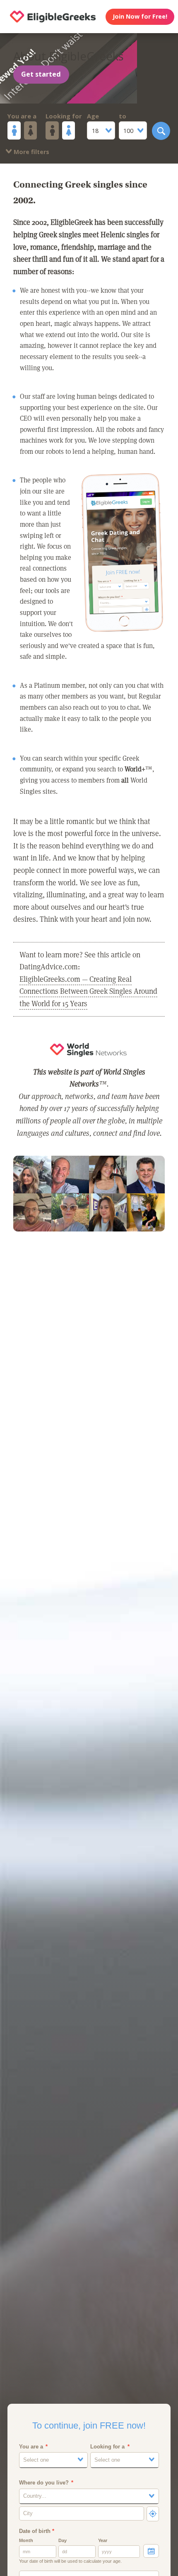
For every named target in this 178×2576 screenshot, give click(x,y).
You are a (22, 116)
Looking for (64, 116)
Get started (41, 74)
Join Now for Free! (140, 16)
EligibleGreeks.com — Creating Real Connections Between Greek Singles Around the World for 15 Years (88, 991)
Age (93, 116)
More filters (31, 152)
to (123, 116)
